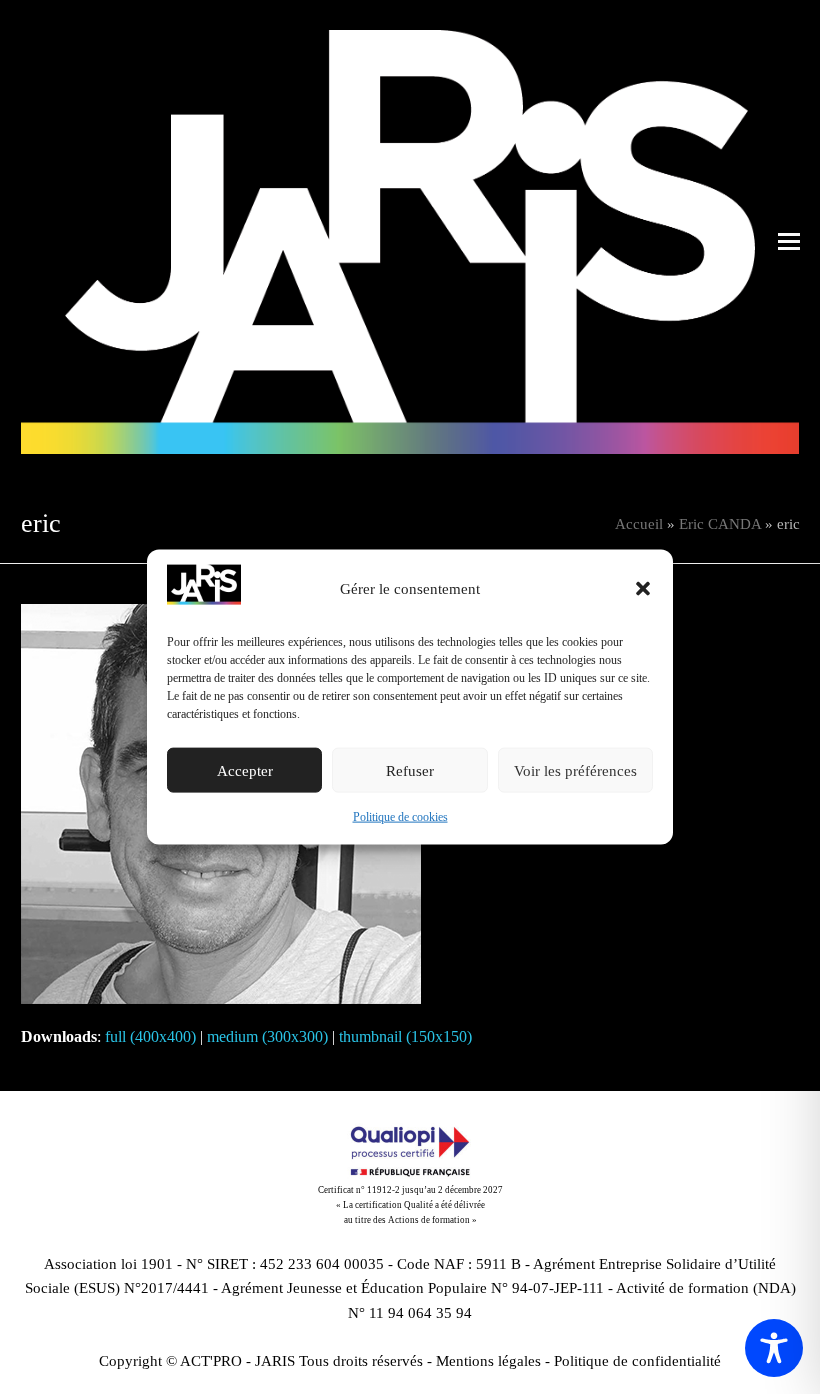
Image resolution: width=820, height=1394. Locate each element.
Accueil (639, 524)
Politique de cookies (400, 817)
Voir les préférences (575, 771)
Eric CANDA (720, 524)
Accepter (245, 771)
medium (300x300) (267, 1036)
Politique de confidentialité (637, 1361)
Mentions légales (488, 1361)
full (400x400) (150, 1036)
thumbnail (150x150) (405, 1036)
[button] (643, 589)
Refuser (410, 771)
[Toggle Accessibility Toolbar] (774, 1348)
